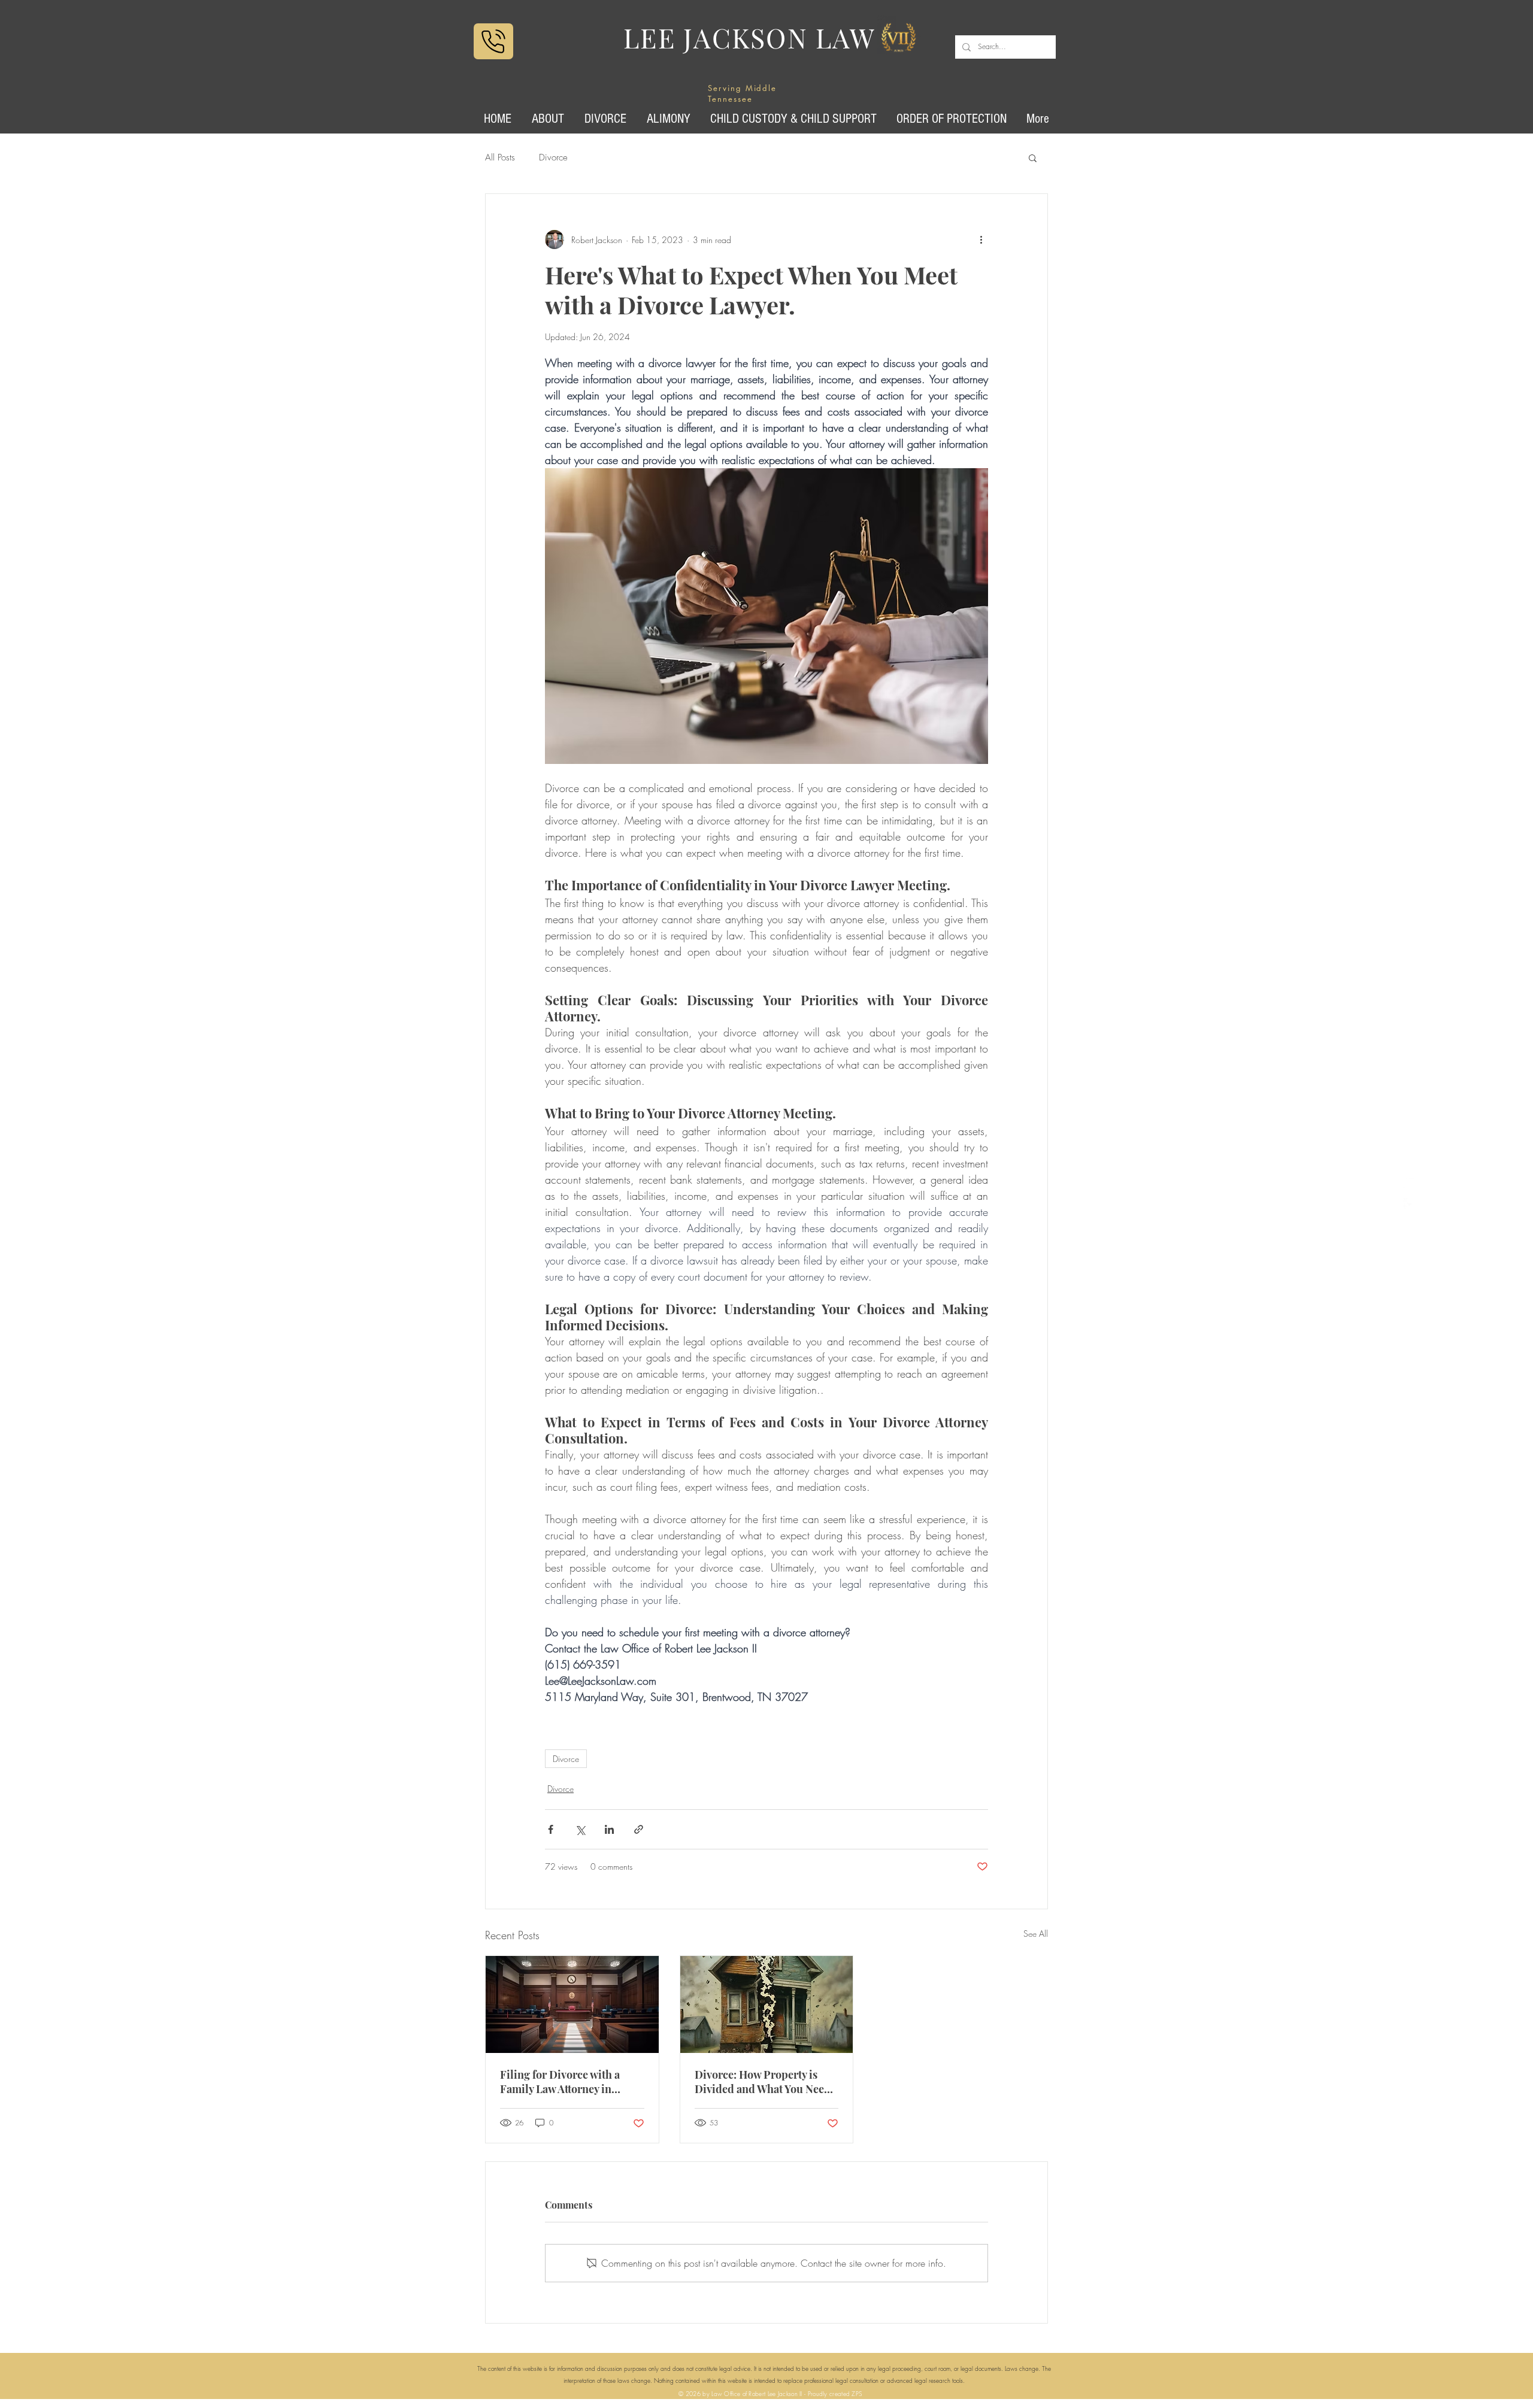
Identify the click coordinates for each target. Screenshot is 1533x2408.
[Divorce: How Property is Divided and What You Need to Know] (767, 2004)
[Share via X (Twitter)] (580, 1829)
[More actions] (981, 239)
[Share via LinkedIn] (609, 1829)
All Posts (500, 157)
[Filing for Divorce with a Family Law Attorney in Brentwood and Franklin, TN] (572, 2004)
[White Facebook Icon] (1410, 1204)
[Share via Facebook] (551, 1829)
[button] (1033, 157)
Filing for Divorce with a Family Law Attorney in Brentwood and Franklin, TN (571, 2082)
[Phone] (493, 41)
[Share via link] (639, 1829)
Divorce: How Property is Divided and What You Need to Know (763, 2082)
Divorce (553, 157)
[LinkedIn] (1410, 1182)
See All (1036, 1934)
